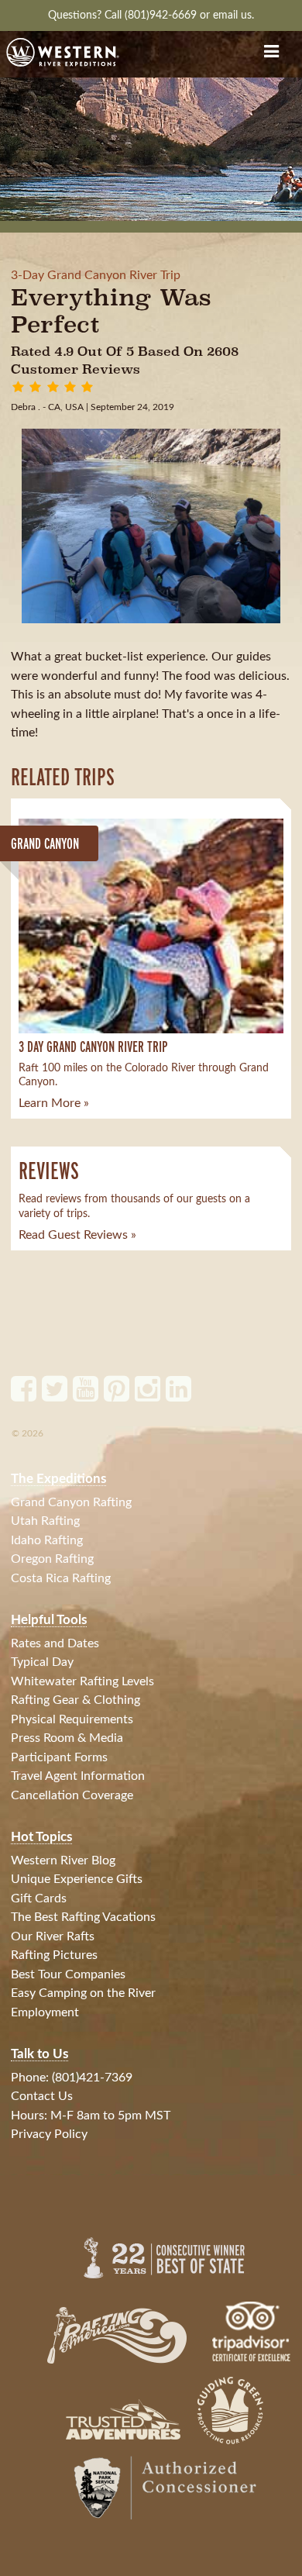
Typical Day (42, 1662)
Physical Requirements (72, 1719)
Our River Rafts (53, 1936)
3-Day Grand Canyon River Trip (96, 275)
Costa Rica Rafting (61, 1578)
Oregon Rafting (52, 1559)
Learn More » (54, 1103)
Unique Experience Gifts (77, 1879)
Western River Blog (63, 1860)
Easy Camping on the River (83, 1993)
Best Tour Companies (68, 1974)
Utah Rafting (45, 1521)
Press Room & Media (67, 1738)
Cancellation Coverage (72, 1795)
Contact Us (42, 2096)
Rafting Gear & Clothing (75, 1700)
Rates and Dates (55, 1643)
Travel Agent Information (78, 1776)
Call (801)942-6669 (152, 15)
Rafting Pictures (54, 1955)
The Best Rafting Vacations (83, 1917)
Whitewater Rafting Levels (82, 1681)
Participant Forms (59, 1757)
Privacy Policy (49, 2134)
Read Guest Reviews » (77, 1235)
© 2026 (27, 1433)
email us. (233, 15)
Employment (45, 2012)
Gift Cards (39, 1898)
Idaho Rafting (47, 1540)
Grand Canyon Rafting (71, 1502)
